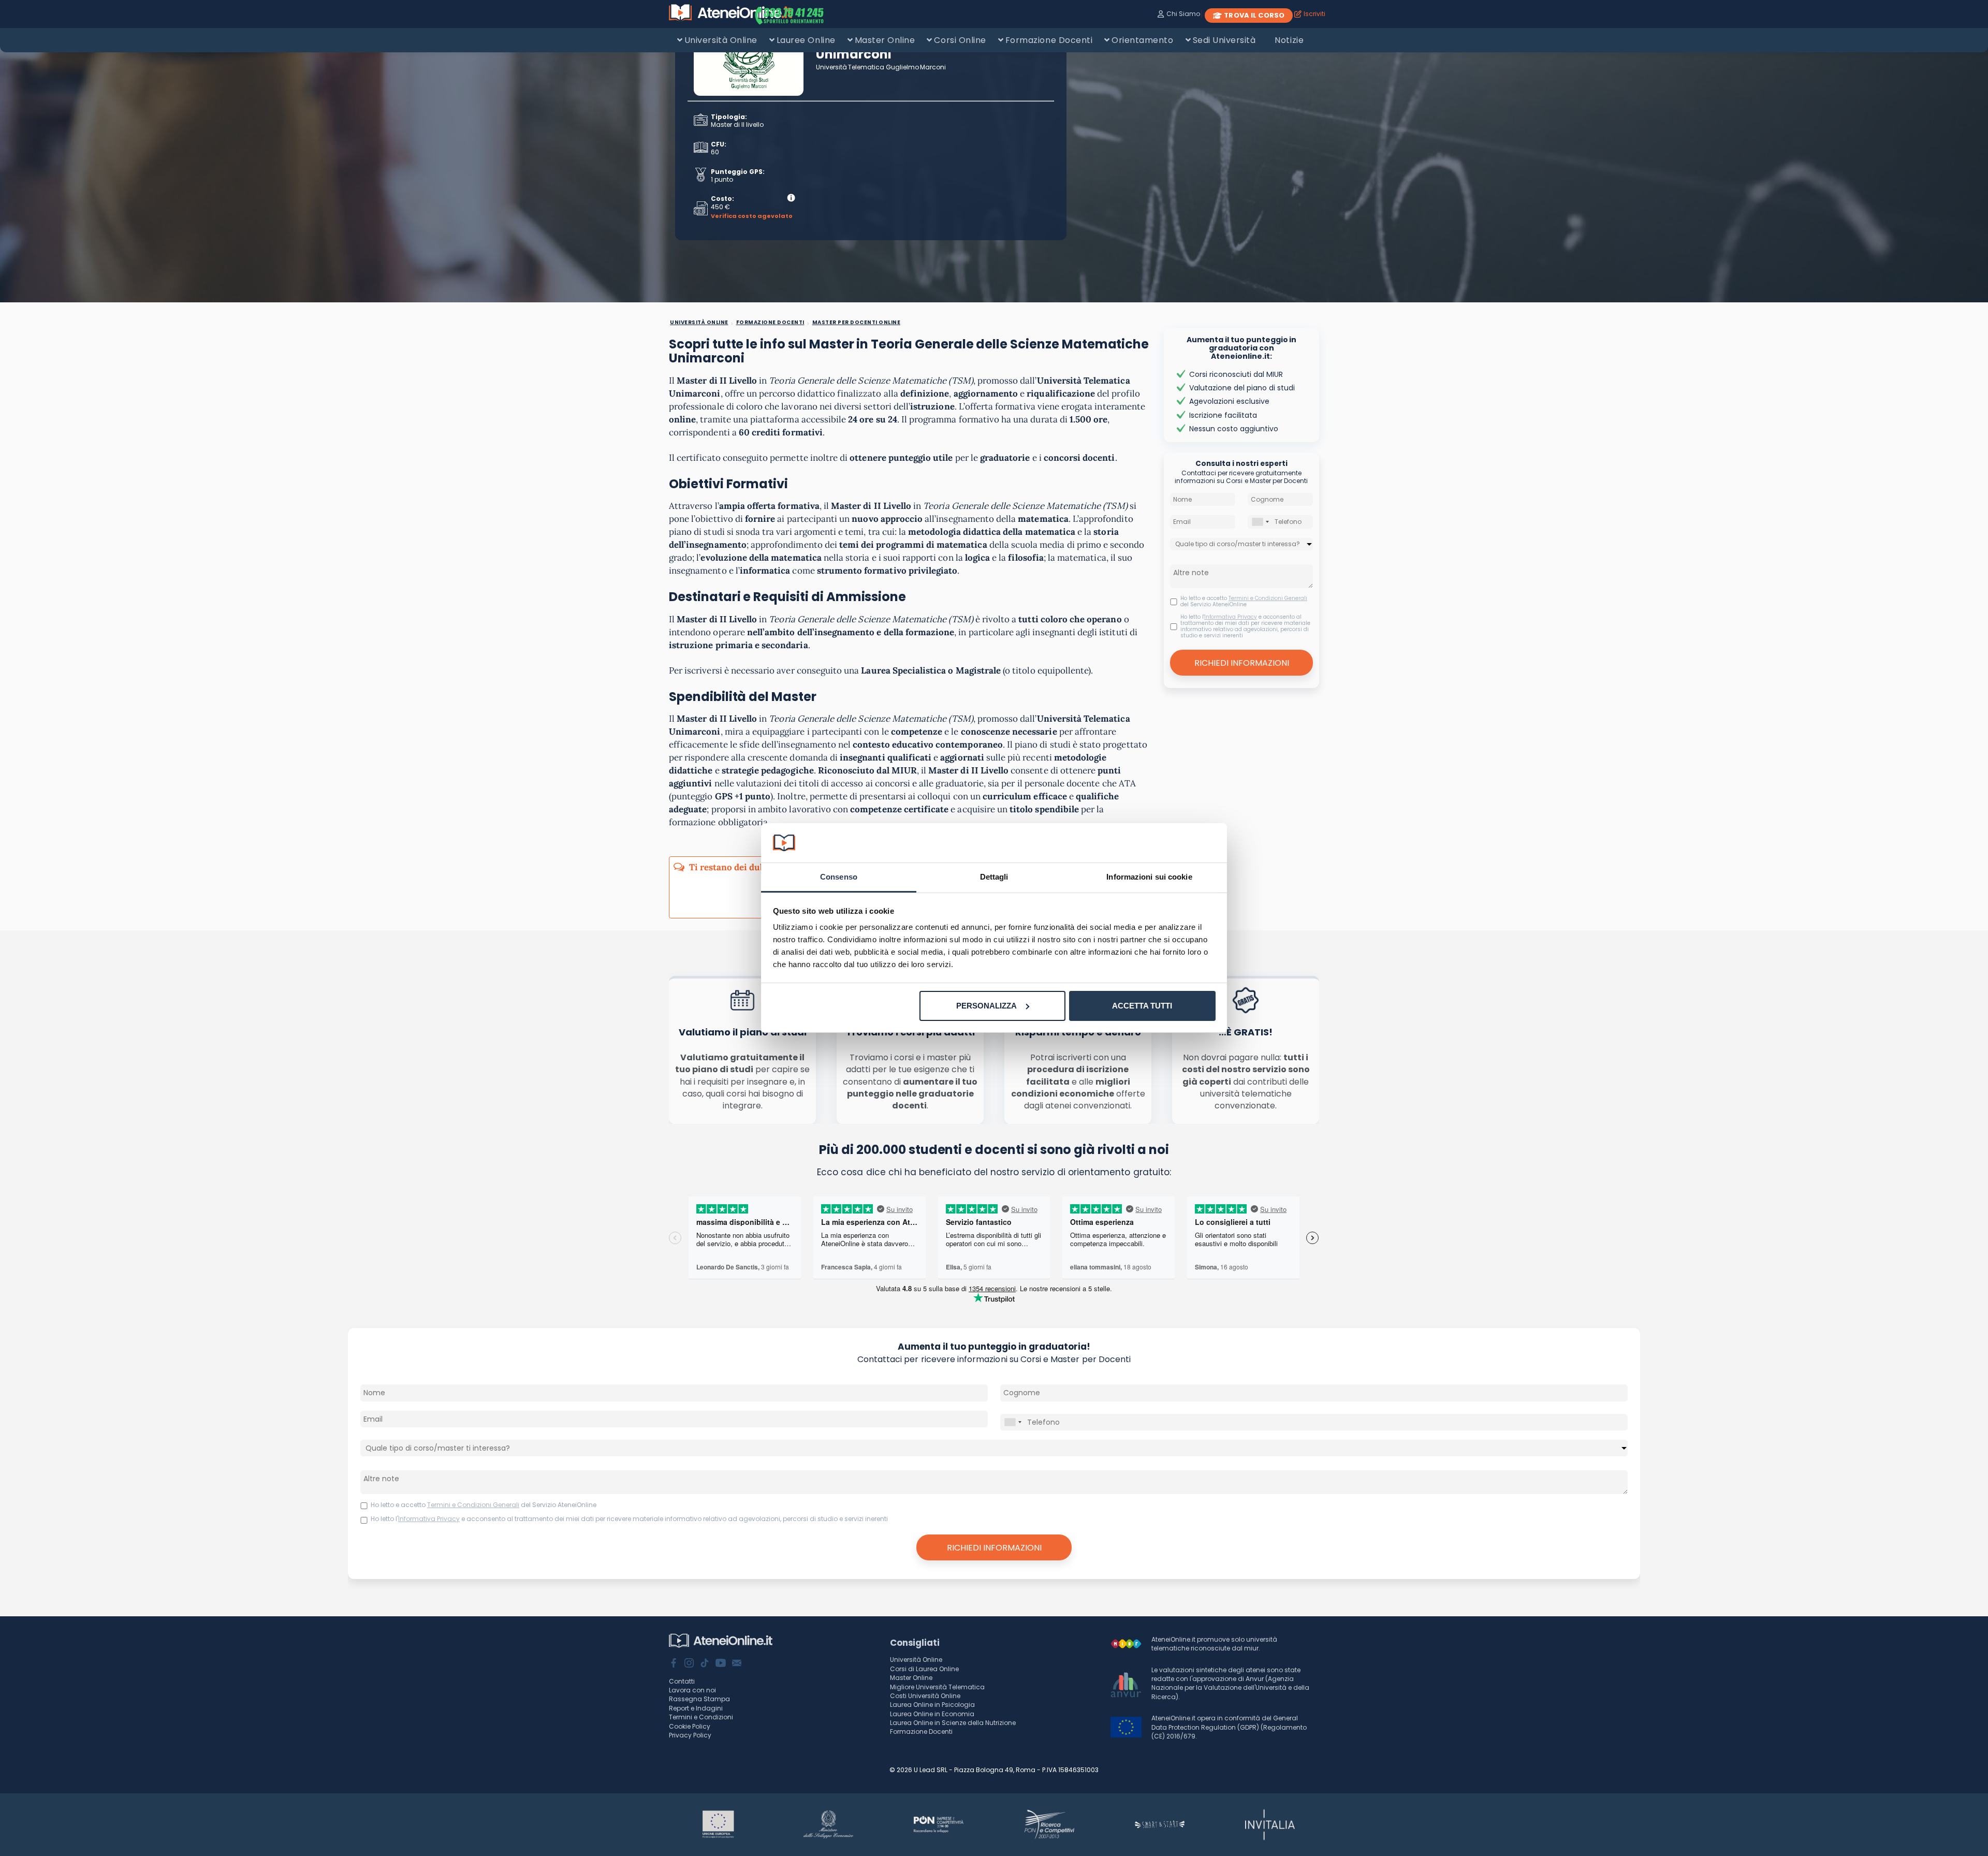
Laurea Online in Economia (932, 1714)
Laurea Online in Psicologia (932, 1705)
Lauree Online (806, 40)
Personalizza (986, 1006)
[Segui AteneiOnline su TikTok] (705, 1664)
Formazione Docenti (1049, 40)
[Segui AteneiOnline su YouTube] (721, 1664)
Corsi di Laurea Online (924, 1669)
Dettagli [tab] (994, 877)
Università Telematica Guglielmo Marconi (881, 67)
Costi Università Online (925, 1696)
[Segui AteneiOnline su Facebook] (674, 1664)
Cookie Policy (690, 1726)
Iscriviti (1314, 14)
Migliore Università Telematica (937, 1687)
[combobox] (1260, 522)
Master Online (885, 40)
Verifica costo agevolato (752, 216)
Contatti (682, 1681)
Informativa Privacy (1231, 617)
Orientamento (1142, 40)
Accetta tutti (1142, 1006)
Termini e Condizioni (701, 1717)
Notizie (1289, 40)
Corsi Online (960, 40)
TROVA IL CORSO (1254, 15)
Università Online (721, 40)
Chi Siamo (1183, 14)
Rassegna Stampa (699, 1699)
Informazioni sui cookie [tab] (1149, 877)
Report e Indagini (696, 1708)
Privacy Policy (690, 1735)
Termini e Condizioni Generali (1268, 598)
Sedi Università (1224, 40)
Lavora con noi (692, 1690)
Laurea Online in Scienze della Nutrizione (953, 1723)
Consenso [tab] (839, 877)
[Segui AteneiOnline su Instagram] (689, 1664)
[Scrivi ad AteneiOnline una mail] (737, 1664)
